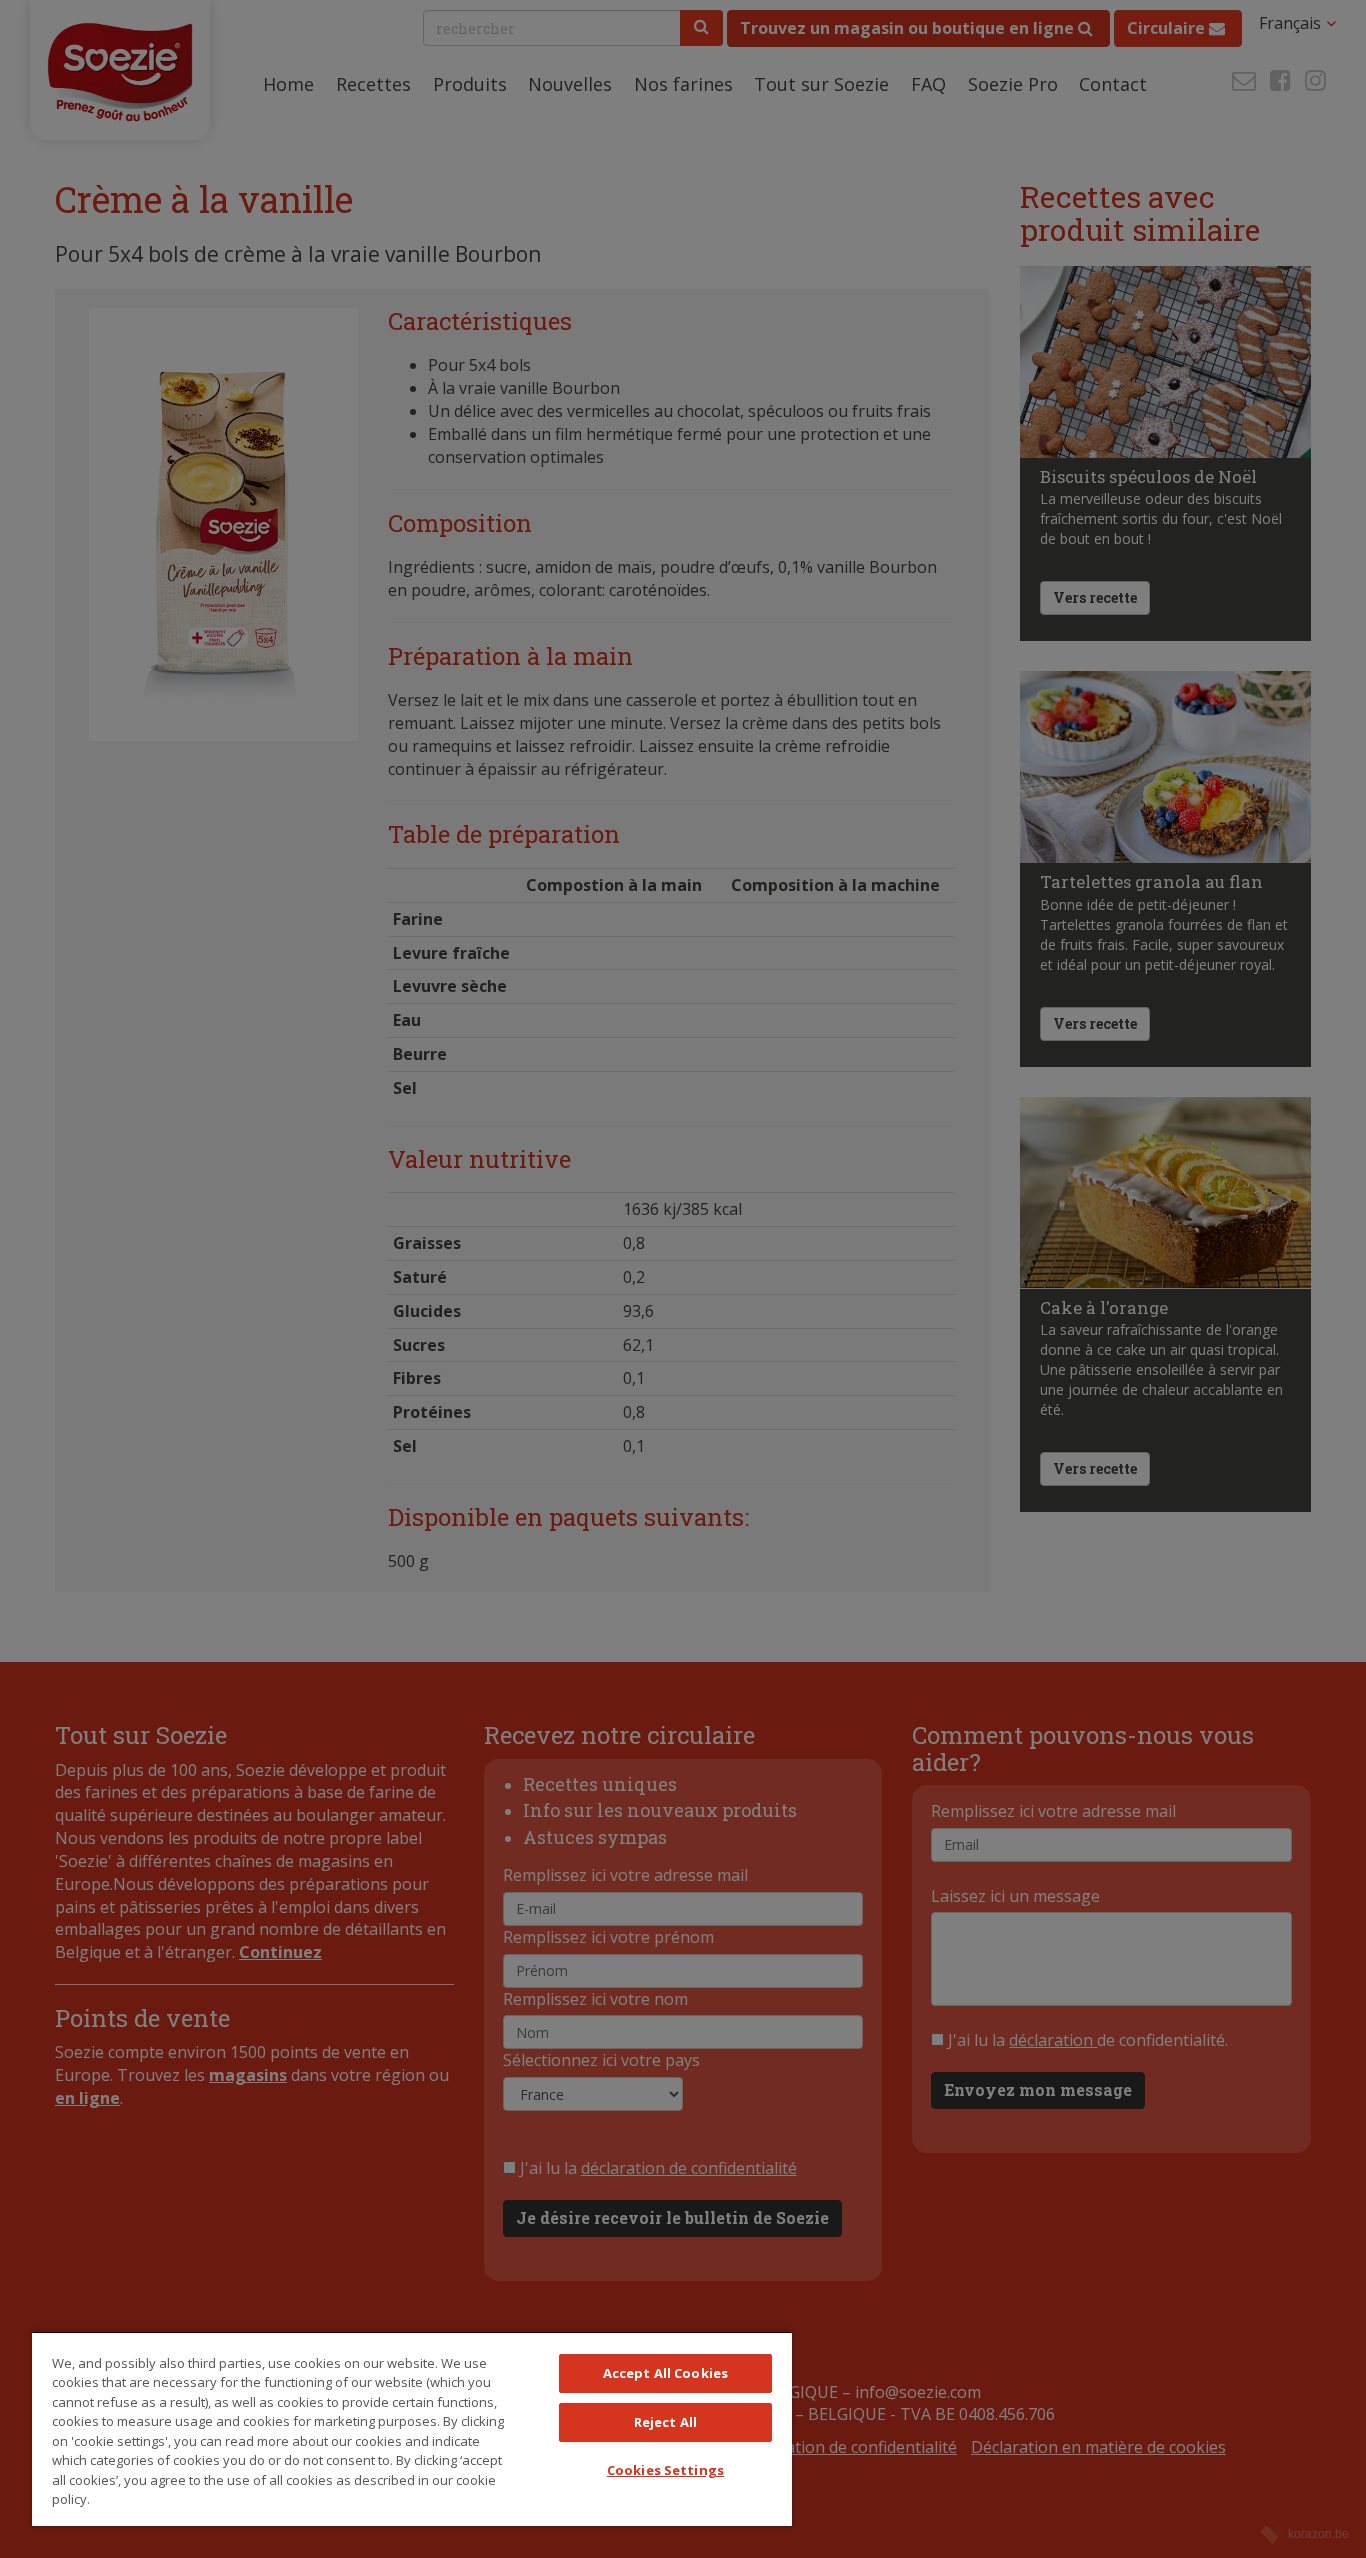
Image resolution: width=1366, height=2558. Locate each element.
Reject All (665, 2422)
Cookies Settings (665, 2470)
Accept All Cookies (665, 2373)
